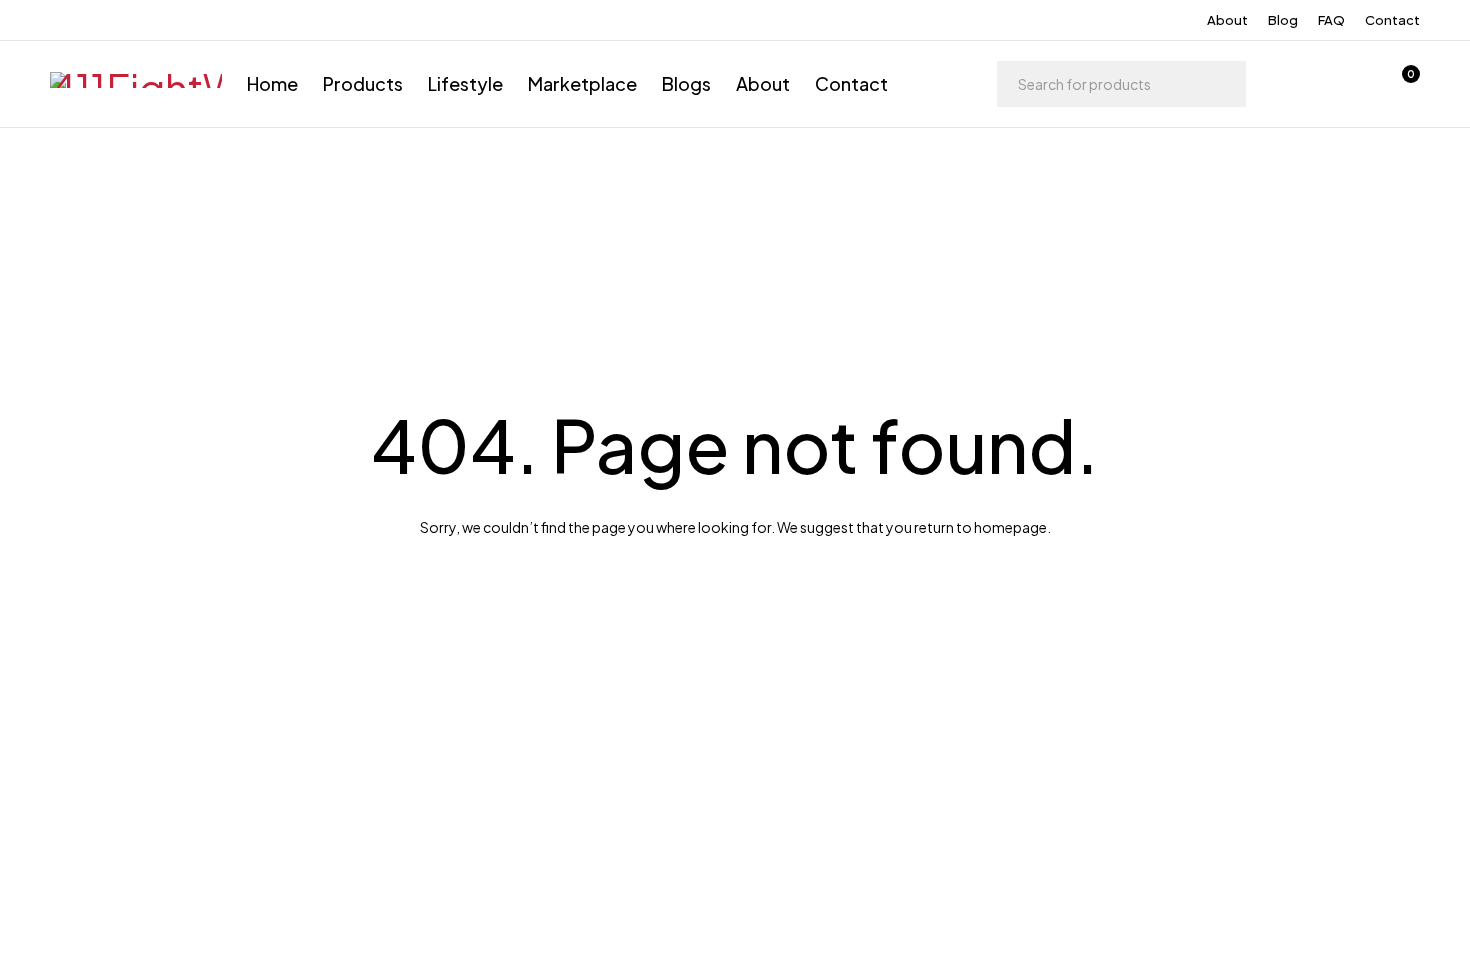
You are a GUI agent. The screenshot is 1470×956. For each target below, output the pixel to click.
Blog (1283, 20)
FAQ (1331, 20)
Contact (1392, 20)
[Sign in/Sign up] (1296, 84)
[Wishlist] (1348, 84)
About (1227, 20)
